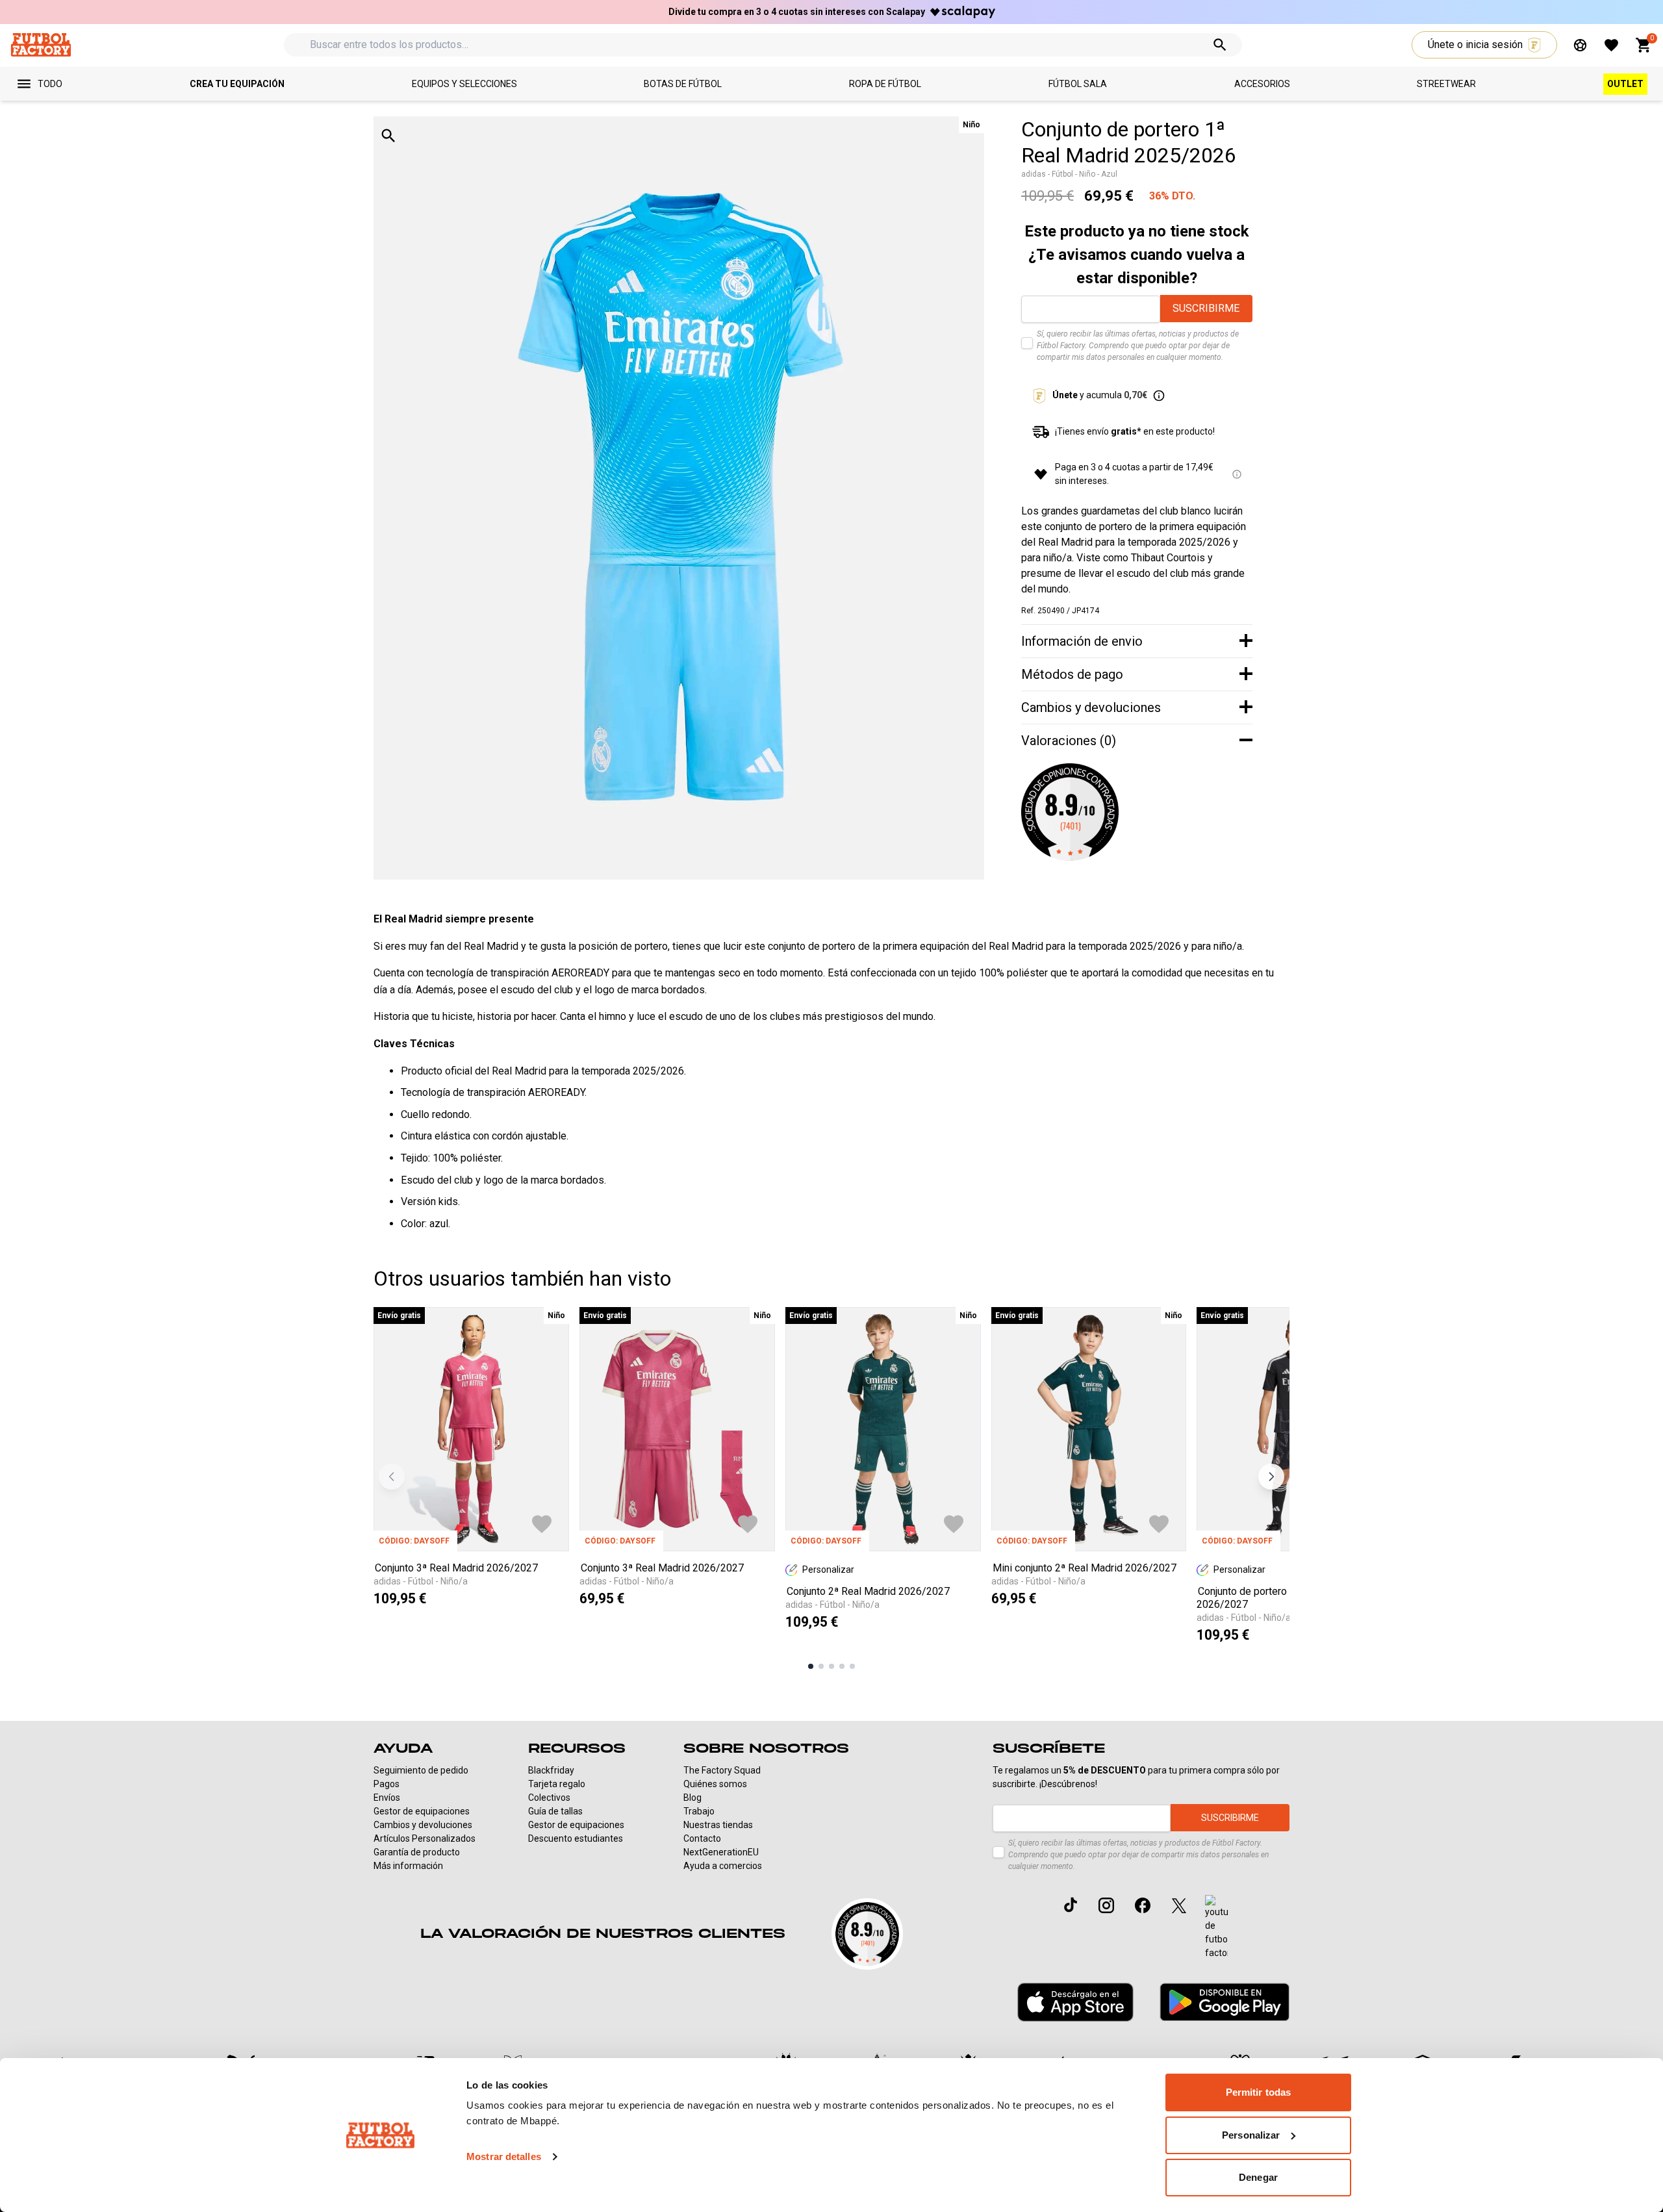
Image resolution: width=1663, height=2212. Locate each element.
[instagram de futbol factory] (1106, 1905)
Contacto (702, 1838)
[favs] (1611, 45)
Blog (692, 1798)
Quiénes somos (715, 1784)
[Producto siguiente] (1271, 1477)
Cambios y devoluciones (423, 1825)
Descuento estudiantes (576, 1838)
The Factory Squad (722, 1770)
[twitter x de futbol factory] (1179, 1905)
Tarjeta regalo (557, 1784)
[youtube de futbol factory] (1216, 1927)
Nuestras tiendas (718, 1825)
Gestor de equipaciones (422, 1811)
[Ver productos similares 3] (831, 1666)
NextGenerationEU (721, 1852)
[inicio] (41, 44)
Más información (408, 1866)
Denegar (1258, 2177)
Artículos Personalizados (425, 1838)
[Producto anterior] (392, 1477)
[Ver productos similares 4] (842, 1666)
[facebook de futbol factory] (1143, 1905)
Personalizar (1251, 2135)
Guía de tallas (555, 1811)
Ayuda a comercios (723, 1866)
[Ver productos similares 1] (811, 1666)
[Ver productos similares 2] (821, 1666)
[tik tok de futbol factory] (1071, 1905)
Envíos (387, 1798)
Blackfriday (551, 1770)
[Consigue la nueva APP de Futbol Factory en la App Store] (1075, 2002)
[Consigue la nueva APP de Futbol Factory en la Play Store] (1225, 2002)
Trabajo (699, 1811)
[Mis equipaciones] (1580, 45)
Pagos (387, 1784)
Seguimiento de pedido (421, 1770)
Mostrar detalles (504, 2156)
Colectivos (549, 1798)
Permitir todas (1258, 2092)
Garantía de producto (417, 1852)
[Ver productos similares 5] (852, 1666)
